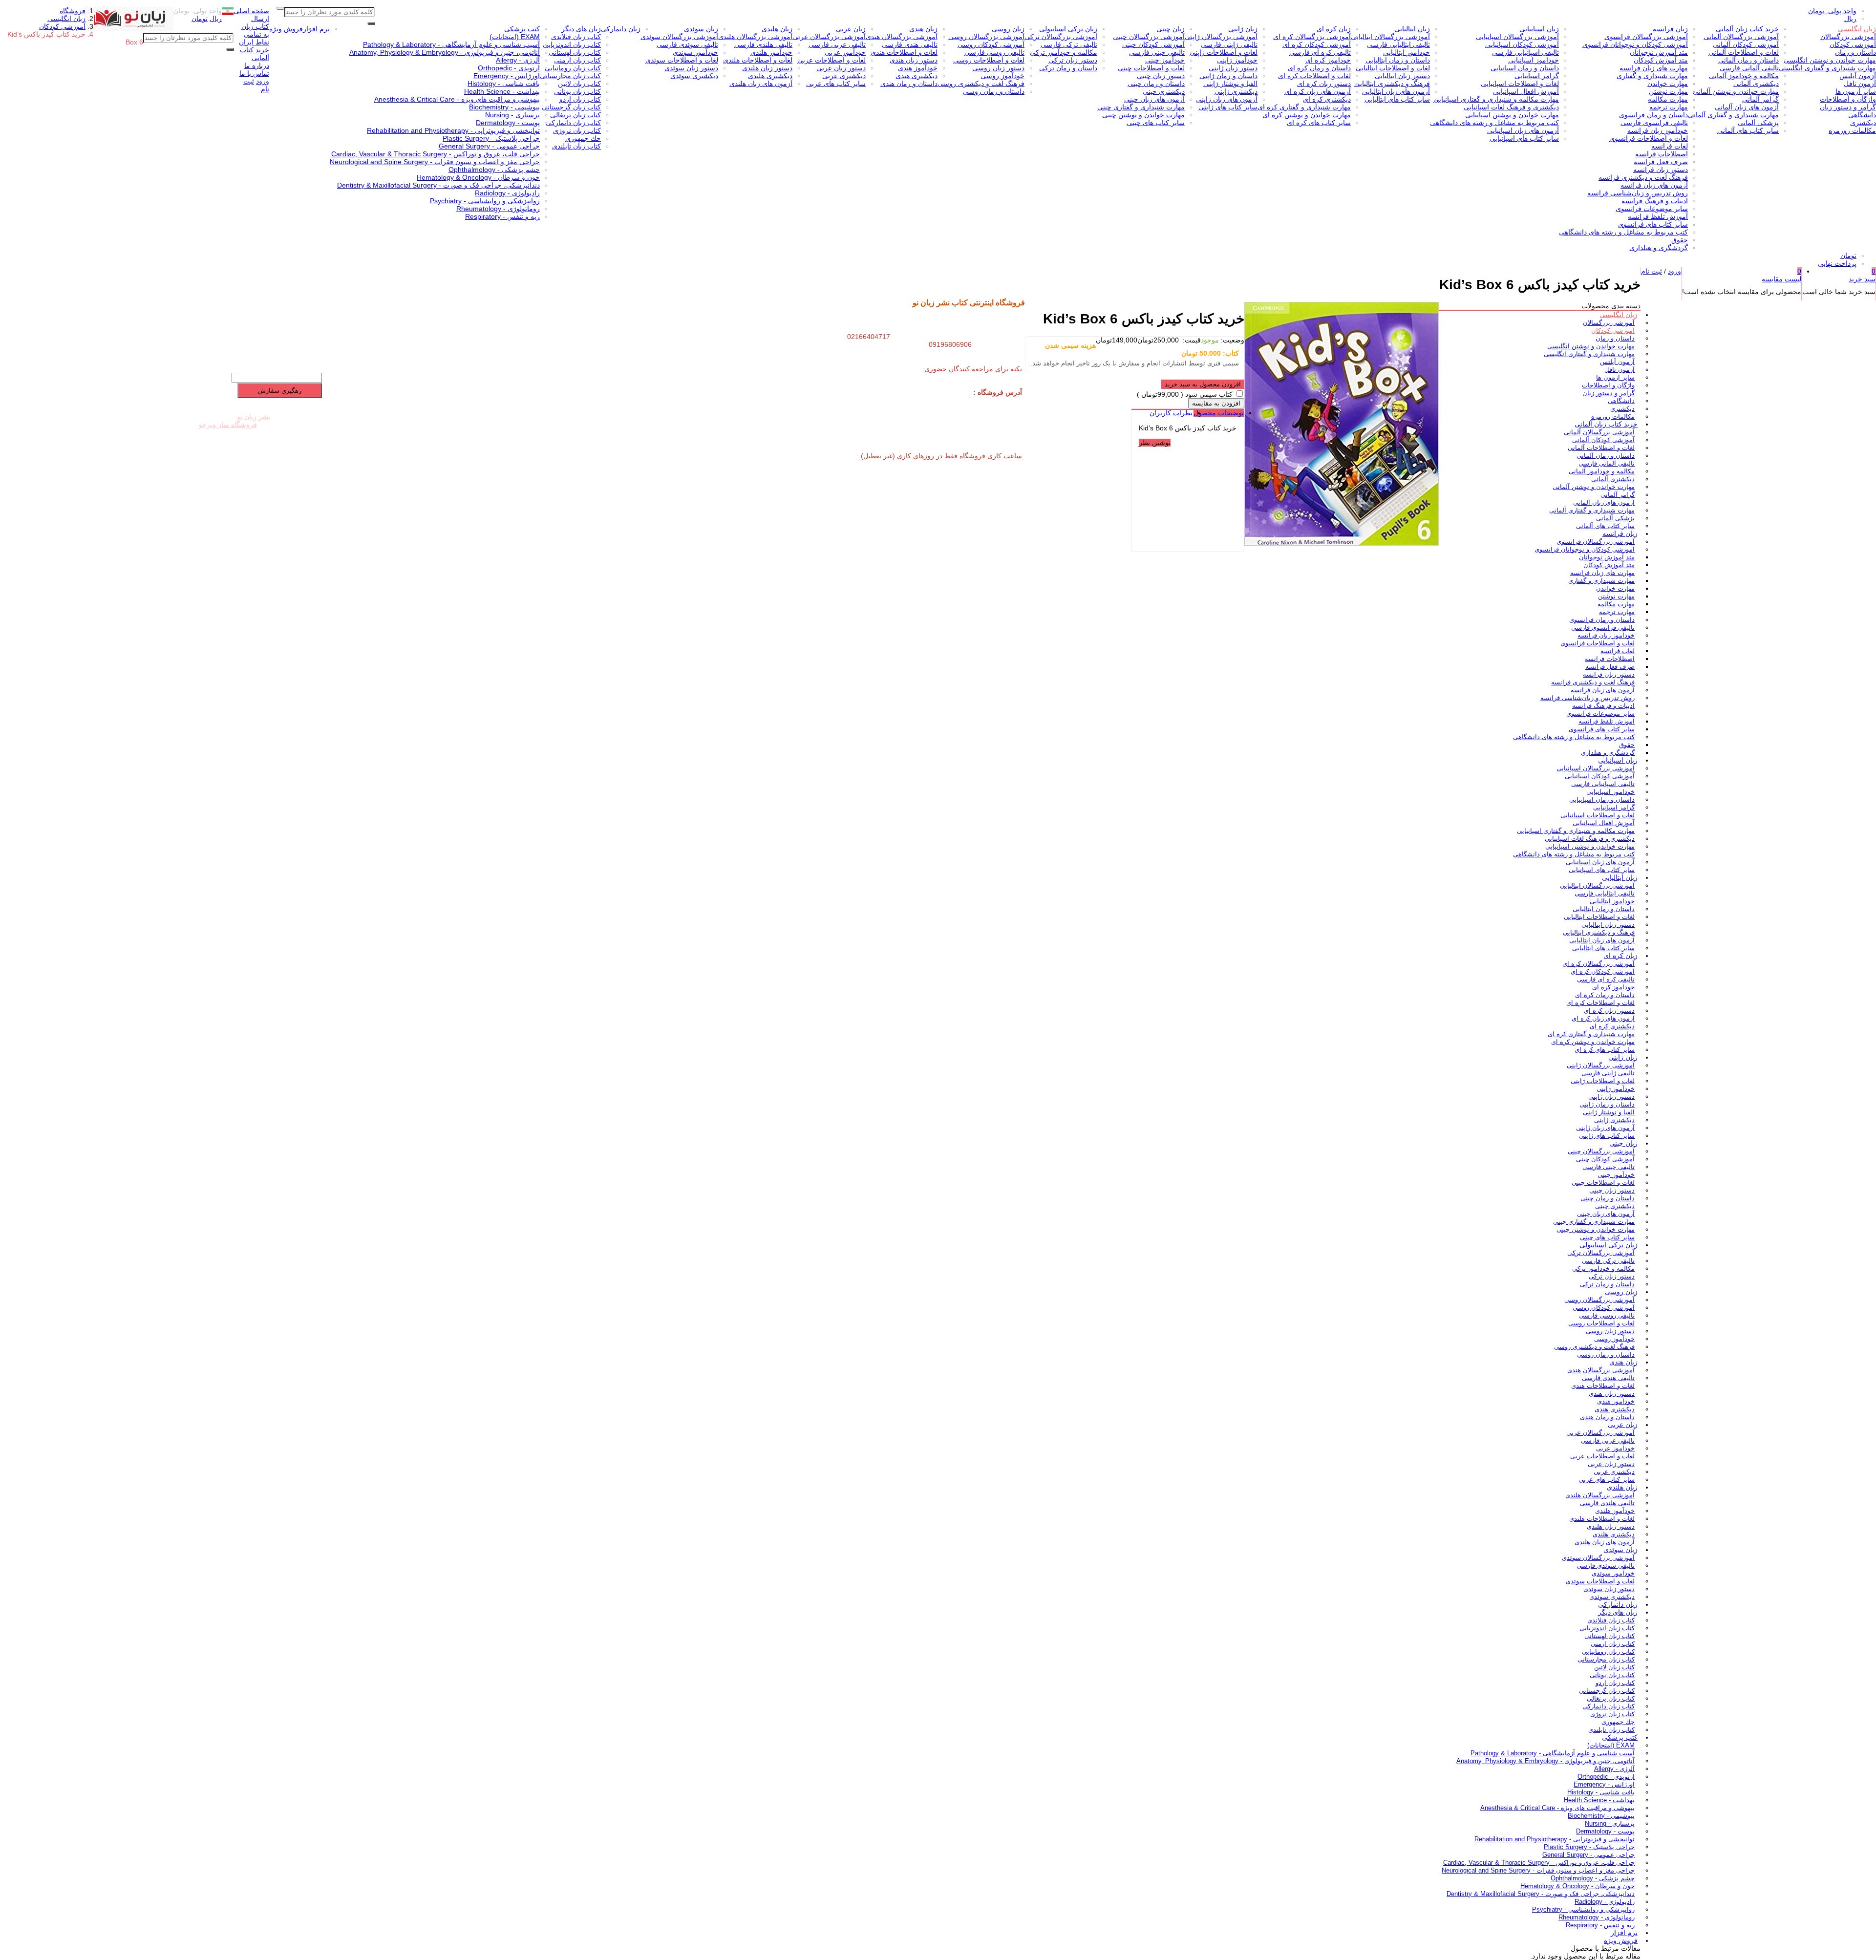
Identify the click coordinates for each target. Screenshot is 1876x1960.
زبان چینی (1171, 29)
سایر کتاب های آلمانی (1748, 130)
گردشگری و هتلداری (1659, 248)
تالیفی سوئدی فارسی (687, 44)
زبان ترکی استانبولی (1068, 29)
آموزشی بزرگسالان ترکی (1061, 37)
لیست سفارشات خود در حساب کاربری (191, 362)
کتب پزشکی (522, 29)
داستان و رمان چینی (1156, 84)
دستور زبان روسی (998, 68)
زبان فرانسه (1670, 29)
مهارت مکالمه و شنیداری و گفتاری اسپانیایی (1496, 99)
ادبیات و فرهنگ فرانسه (1655, 201)
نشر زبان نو (254, 417)
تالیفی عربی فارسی (837, 44)
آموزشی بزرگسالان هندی (902, 37)
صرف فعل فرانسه (1661, 162)
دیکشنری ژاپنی (1236, 91)
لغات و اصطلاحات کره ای (1314, 76)
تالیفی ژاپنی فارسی (1229, 44)
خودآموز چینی (1165, 60)
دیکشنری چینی (1164, 91)
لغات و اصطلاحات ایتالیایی (1393, 68)
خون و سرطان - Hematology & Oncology (478, 177)
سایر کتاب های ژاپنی (1228, 107)
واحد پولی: (1832, 11)
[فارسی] (228, 13)
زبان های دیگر (581, 29)
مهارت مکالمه (1668, 99)
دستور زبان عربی (841, 68)
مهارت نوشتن (1668, 91)
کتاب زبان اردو (580, 99)
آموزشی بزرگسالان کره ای (1312, 37)
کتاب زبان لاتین (579, 84)
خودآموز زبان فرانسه (1658, 130)
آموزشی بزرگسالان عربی (829, 37)
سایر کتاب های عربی (836, 84)
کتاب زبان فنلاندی (576, 37)
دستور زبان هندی (914, 60)
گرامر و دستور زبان (1848, 107)
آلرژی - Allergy (518, 60)
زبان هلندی (777, 29)
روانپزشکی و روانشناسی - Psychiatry (485, 201)
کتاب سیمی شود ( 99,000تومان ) (1185, 394)
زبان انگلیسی (1857, 29)
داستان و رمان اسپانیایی (1525, 68)
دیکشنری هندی (917, 76)
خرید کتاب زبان (295, 297)
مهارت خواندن (1668, 84)
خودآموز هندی (918, 68)
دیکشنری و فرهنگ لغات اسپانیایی (1511, 107)
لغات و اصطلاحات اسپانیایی (1520, 84)
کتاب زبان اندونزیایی (572, 44)
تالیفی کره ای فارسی (1320, 52)
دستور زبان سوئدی (691, 68)
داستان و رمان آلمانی (1748, 60)
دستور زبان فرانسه (1661, 170)
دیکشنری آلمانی (1756, 84)
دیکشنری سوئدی (694, 76)
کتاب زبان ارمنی (577, 60)
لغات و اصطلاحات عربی (831, 60)
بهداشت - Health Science (502, 91)
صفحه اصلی (251, 11)
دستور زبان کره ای (1324, 84)
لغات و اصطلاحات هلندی (758, 60)
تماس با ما (254, 73)
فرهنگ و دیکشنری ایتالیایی (1392, 84)
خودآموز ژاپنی (1237, 60)
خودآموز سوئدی (695, 52)
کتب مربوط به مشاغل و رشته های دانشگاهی (1623, 232)
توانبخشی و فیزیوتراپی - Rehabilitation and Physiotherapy (453, 130)
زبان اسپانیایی (1539, 29)
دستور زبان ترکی (1073, 60)
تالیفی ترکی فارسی (1069, 44)
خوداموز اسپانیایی (1534, 60)
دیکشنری (1863, 123)
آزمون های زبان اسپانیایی (1523, 130)
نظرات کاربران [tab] (1171, 413)
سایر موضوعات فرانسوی (1652, 209)
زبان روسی (1008, 29)
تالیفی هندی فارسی (910, 44)
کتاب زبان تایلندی (576, 146)
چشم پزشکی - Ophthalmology (494, 170)
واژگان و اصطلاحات (1848, 99)
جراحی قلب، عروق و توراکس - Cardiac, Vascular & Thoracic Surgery (436, 154)
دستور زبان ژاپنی (1233, 68)
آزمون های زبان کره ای (1318, 91)
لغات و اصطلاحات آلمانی (1744, 52)
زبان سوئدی (701, 29)
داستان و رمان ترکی (1068, 68)
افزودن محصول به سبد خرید (1203, 384)
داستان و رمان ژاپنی (1228, 76)
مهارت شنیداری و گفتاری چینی (1141, 107)
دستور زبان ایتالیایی (1402, 76)
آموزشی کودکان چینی (1153, 44)
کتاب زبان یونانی (577, 91)
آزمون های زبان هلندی (761, 84)
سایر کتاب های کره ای (1319, 123)
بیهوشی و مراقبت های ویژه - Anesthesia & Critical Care (457, 99)
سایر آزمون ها (1856, 91)
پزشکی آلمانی (1758, 123)
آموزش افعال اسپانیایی (1526, 91)
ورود (263, 81)
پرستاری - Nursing (512, 115)
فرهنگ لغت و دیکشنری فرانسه (1643, 177)
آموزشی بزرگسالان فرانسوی (1646, 37)
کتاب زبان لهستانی (575, 52)
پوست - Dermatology (508, 123)
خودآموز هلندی (771, 52)
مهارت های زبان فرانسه (1654, 68)
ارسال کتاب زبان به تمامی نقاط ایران (254, 30)
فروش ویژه (286, 29)
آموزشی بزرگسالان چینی (1149, 37)
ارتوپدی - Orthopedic (509, 68)
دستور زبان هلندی (767, 68)
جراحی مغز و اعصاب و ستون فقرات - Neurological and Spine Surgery (435, 162)
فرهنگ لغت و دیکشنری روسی (981, 84)
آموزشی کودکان (1853, 44)
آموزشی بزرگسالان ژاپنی (1221, 37)
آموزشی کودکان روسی (991, 44)
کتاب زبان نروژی (577, 130)
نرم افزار (316, 29)
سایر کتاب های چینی (1156, 123)
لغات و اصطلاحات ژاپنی (1224, 52)
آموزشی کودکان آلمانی (1746, 44)
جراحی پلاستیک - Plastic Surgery (491, 138)
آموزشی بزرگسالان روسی (986, 37)
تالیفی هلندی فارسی (763, 44)
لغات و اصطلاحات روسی (989, 60)
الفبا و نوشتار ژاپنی (1230, 84)
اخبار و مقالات (221, 328)
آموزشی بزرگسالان (1848, 37)
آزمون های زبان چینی (1154, 99)
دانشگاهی (1862, 115)
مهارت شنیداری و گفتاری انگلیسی (1827, 68)
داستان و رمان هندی (909, 84)
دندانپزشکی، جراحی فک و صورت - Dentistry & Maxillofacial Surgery (438, 185)
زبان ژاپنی (1243, 29)
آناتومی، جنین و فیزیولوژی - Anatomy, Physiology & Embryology (445, 52)
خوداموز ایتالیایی (1407, 52)
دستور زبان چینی (1161, 76)
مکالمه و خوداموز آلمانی (1744, 76)
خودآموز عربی (845, 52)
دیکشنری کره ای (1327, 99)
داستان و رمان (1855, 52)
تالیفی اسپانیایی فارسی (1525, 52)
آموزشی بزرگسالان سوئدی (679, 37)
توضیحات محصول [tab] (1219, 413)
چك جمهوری (583, 138)
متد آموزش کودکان (1661, 60)
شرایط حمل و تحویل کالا (281, 305)
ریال (1850, 19)
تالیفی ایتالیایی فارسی (1398, 44)
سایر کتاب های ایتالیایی (1397, 99)
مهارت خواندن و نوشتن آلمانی (1736, 91)
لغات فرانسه (1670, 146)
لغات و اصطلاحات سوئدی (682, 60)
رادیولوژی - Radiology (507, 193)
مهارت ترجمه (1669, 107)
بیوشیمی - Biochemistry (504, 107)
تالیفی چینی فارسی (1157, 52)
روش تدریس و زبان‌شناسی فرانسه (1638, 193)
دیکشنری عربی (844, 76)
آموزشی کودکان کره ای (1317, 44)
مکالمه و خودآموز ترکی (1064, 52)
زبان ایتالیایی (1412, 29)
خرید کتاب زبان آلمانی (1747, 29)
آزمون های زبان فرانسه (1654, 185)
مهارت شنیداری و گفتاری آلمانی (1733, 115)
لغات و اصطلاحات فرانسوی (1649, 138)
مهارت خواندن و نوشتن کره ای (1307, 115)
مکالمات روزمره (1852, 130)
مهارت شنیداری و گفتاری (1652, 76)
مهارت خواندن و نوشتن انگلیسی (1830, 60)
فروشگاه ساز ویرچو (228, 425)
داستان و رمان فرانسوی (1653, 115)
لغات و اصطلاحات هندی (904, 52)
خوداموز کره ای (1328, 60)
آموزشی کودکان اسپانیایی (1522, 44)
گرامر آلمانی (1760, 99)
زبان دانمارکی (621, 29)
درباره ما (257, 65)
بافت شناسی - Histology (504, 84)
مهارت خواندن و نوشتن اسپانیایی (1512, 115)
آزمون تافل (1860, 84)
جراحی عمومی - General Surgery (489, 146)
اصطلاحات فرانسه (1662, 154)
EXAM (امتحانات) (515, 37)
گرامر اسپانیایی (1537, 76)
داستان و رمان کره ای (1319, 68)
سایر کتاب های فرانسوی (1653, 224)
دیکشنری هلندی (770, 76)
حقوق (1680, 240)
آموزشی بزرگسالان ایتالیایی (1390, 37)
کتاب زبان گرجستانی (571, 107)
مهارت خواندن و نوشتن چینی (1143, 115)
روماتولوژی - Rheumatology (498, 209)
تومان (1848, 256)
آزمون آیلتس (1858, 76)
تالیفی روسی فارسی (994, 52)
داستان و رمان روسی (994, 91)
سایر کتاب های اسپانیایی (1524, 138)
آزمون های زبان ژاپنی (1227, 99)
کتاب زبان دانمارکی (573, 123)
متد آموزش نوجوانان (1659, 52)
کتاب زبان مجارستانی (570, 76)
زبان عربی (851, 29)
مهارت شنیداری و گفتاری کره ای (1304, 107)
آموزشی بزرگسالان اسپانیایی (1517, 37)
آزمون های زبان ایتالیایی (1396, 91)
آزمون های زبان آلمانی (1747, 107)
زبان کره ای (1334, 29)
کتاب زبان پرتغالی (576, 115)
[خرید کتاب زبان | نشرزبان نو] (129, 29)
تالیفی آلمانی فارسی (1749, 68)
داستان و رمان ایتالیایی (1398, 60)
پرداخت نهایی (1837, 263)
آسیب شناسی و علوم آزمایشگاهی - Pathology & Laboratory (451, 44)
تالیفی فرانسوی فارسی (1654, 123)
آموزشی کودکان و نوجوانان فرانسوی (1635, 44)
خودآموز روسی (1002, 76)
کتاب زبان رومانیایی (573, 68)
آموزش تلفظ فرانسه (1658, 216)
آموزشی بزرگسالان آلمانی (1741, 37)
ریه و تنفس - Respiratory (502, 216)
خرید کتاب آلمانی (255, 54)
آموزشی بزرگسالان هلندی (755, 37)
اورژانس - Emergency (507, 76)
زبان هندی (923, 29)
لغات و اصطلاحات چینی (1151, 68)
